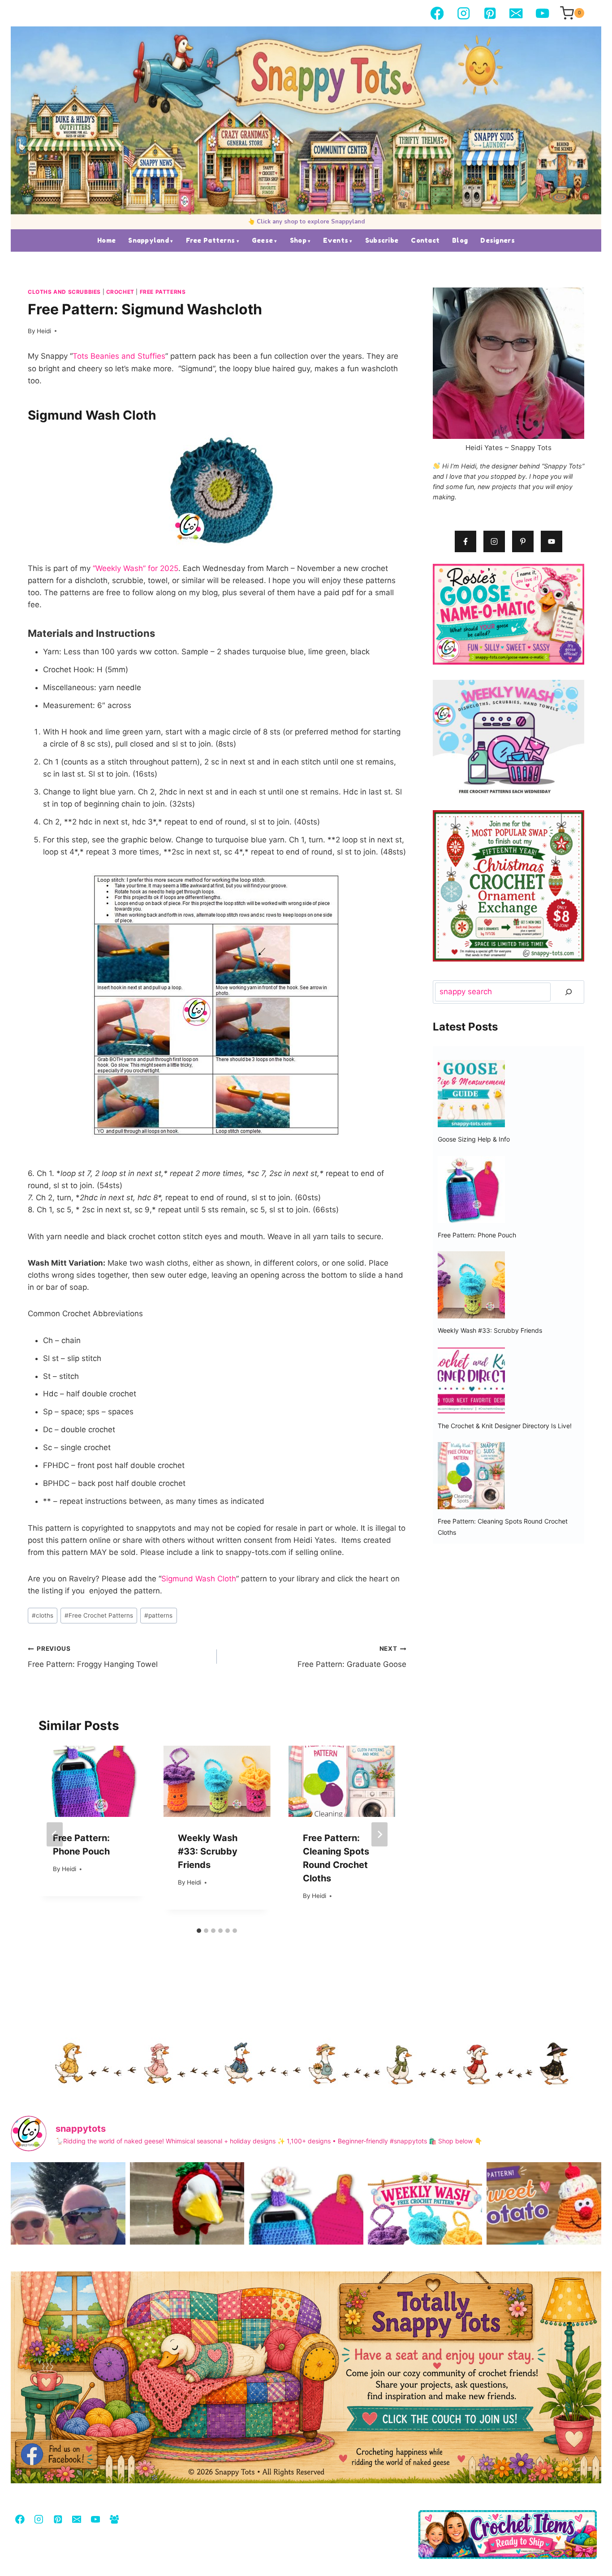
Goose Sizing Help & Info (474, 1139)
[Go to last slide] (55, 1834)
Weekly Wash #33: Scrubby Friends (208, 1852)
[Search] (569, 992)
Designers (498, 240)
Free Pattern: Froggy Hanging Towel (93, 1657)
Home (106, 240)
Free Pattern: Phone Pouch (477, 1235)
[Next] (379, 1834)
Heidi (44, 331)
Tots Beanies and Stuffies (119, 356)
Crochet (120, 292)
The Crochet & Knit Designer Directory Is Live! (505, 1426)
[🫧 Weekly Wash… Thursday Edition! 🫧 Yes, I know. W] (425, 2238)
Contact (425, 240)
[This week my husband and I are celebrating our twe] (68, 2238)
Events (336, 240)
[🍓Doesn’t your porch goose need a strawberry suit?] (187, 2238)
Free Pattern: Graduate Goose (352, 1657)
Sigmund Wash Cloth (199, 1579)
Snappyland (149, 240)
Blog (460, 240)
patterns (158, 1615)
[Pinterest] (490, 13)
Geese (262, 240)
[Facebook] (437, 13)
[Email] (516, 13)
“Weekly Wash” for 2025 (136, 568)
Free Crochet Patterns (99, 1615)
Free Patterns (211, 240)
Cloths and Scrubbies (64, 292)
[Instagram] (463, 13)
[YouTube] (542, 13)
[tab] (199, 1931)
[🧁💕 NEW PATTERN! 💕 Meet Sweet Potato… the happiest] (544, 2238)
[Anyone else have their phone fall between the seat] (306, 2238)
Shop (298, 240)
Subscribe (382, 240)
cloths (43, 1615)
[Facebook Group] (114, 2519)
